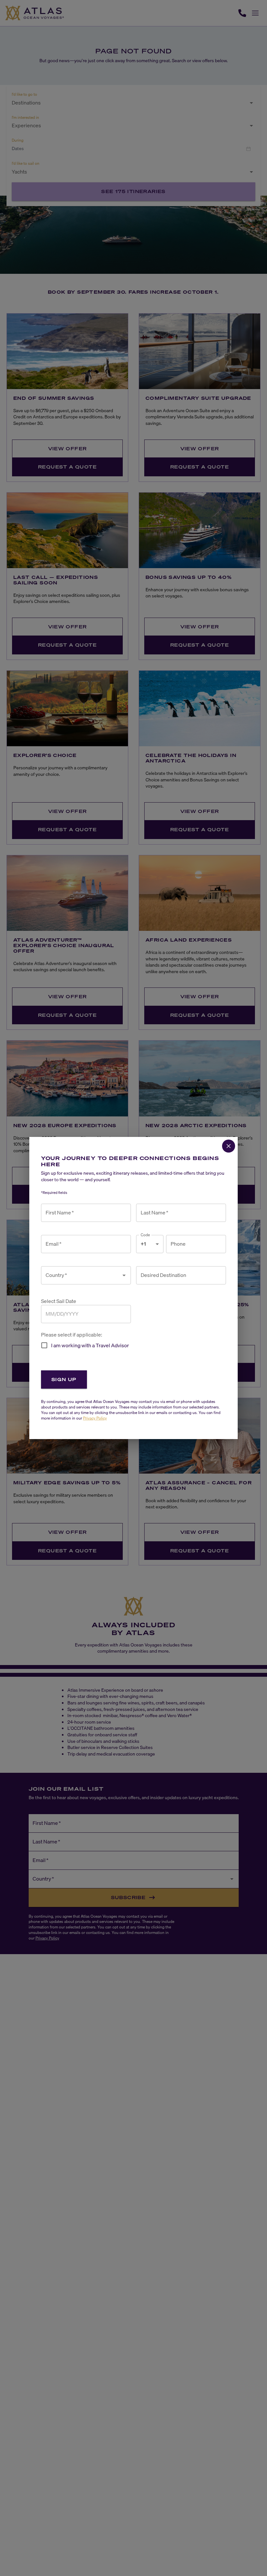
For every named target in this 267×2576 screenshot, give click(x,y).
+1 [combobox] (143, 1244)
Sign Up (64, 1379)
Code (145, 1235)
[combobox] (81, 1275)
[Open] (124, 1275)
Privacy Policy (95, 1418)
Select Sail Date (59, 1301)
